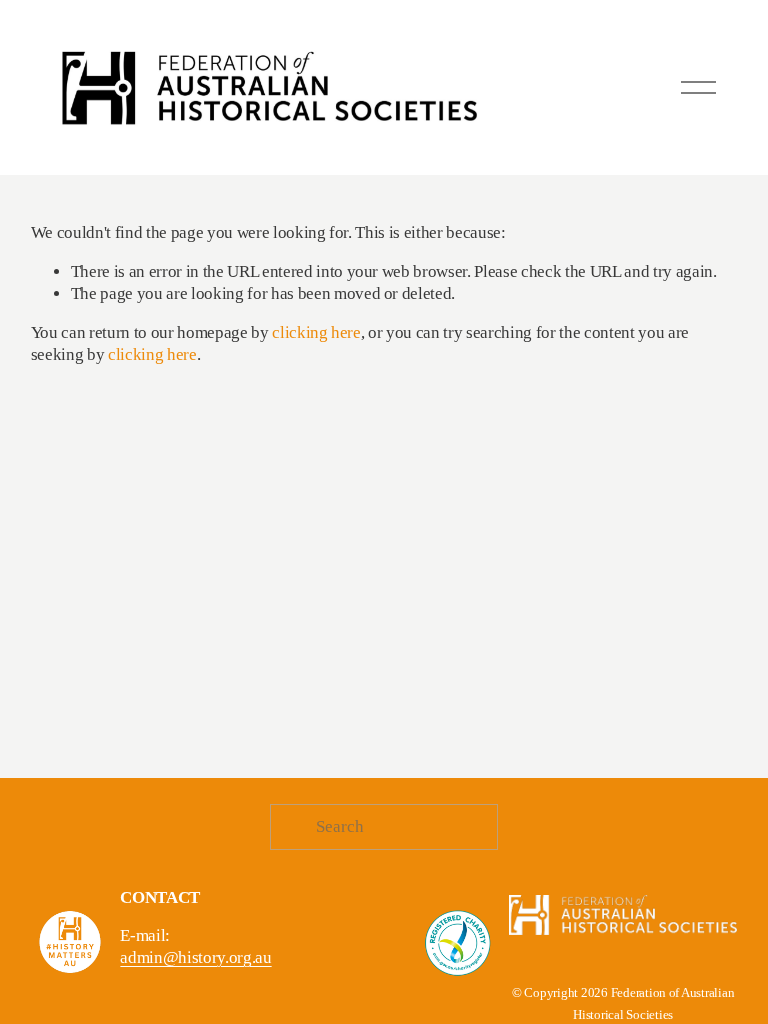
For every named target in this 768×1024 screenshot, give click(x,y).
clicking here (316, 332)
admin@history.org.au (195, 957)
